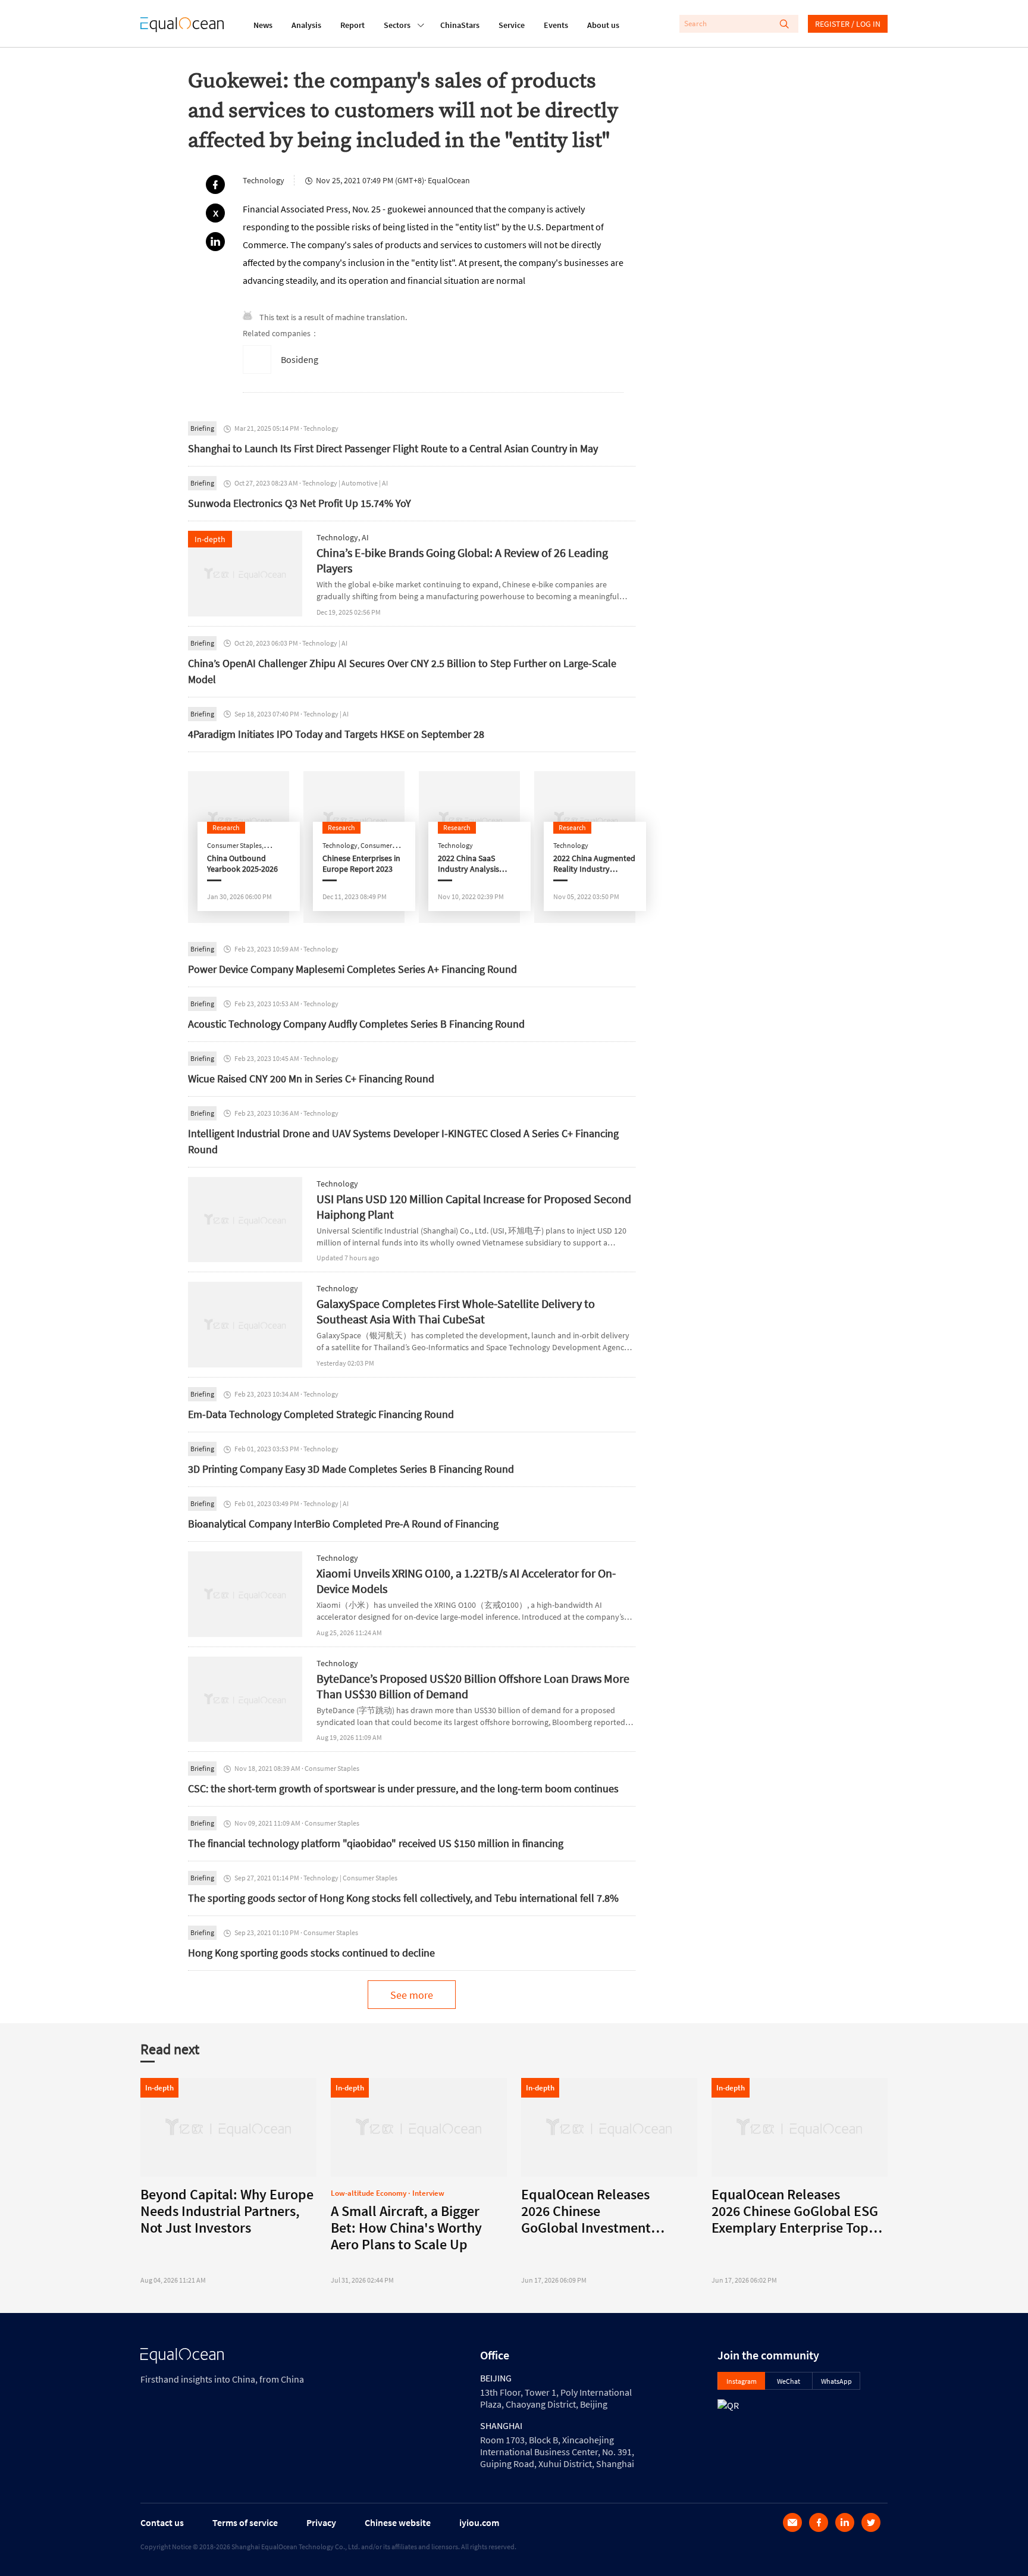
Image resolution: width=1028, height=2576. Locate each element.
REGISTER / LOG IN (848, 24)
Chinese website (398, 2522)
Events (556, 25)
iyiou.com (479, 2522)
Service (512, 25)
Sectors (397, 25)
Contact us (162, 2522)
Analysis (306, 25)
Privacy (321, 2522)
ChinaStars (460, 25)
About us (603, 25)
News (263, 25)
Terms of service (245, 2522)
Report (352, 25)
